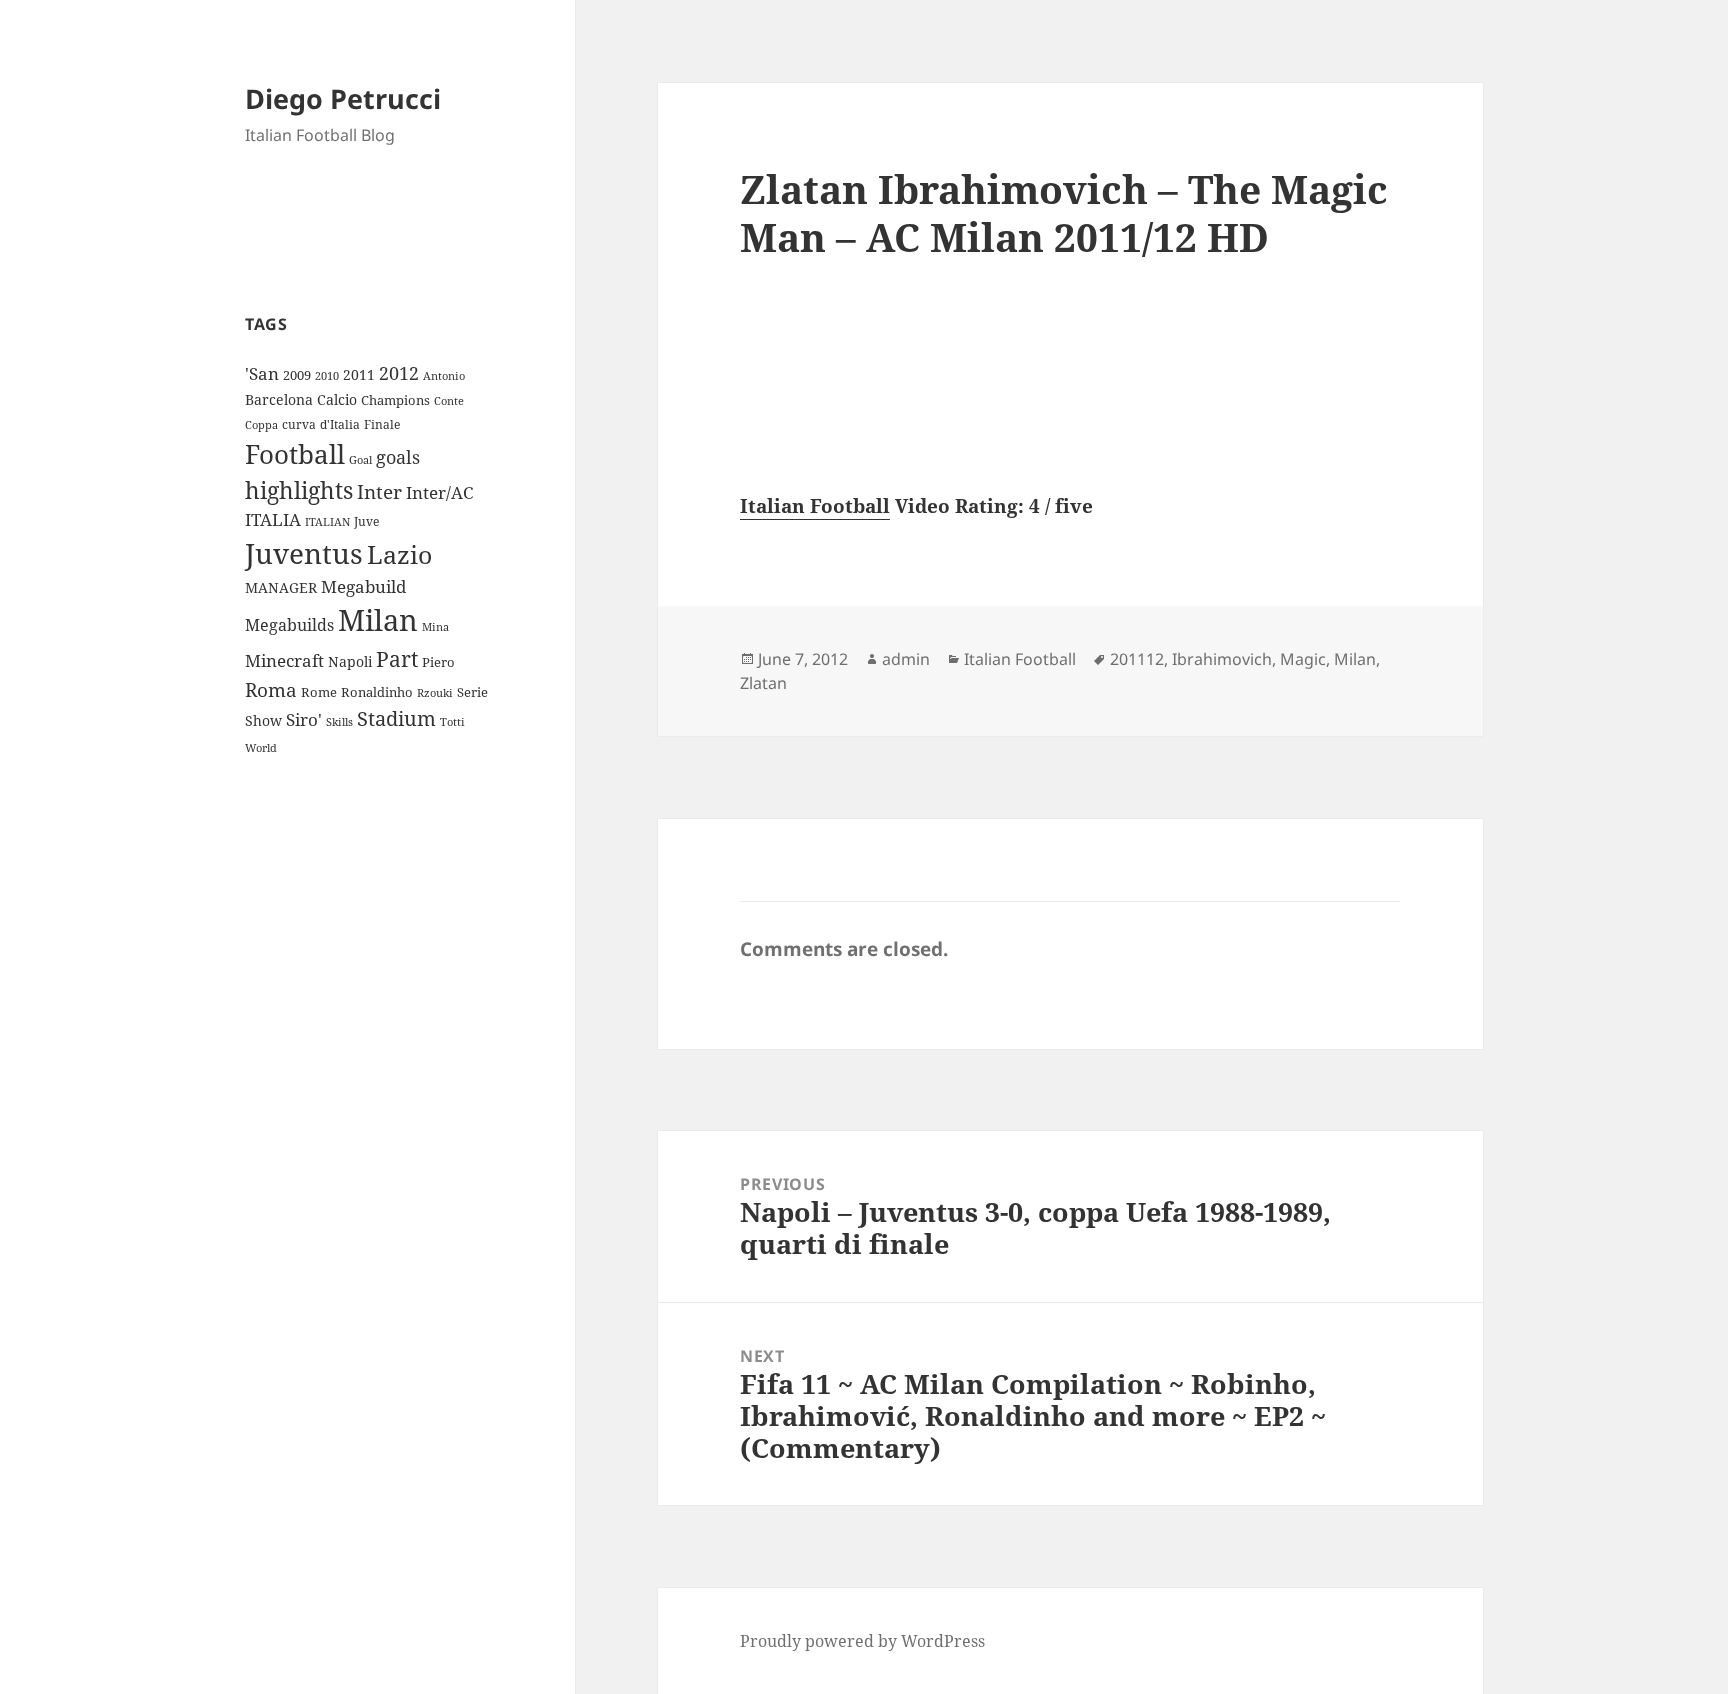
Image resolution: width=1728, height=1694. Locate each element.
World (261, 748)
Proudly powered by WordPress (862, 1641)
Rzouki (435, 693)
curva (299, 424)
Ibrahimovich (1222, 659)
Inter (379, 491)
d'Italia (340, 424)
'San (262, 373)
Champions (395, 400)
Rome (319, 692)
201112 (1137, 659)
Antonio (444, 375)
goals (398, 457)
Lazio (399, 554)
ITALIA (273, 519)
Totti (452, 722)
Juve (366, 521)
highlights (299, 490)
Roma (271, 690)
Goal (360, 459)
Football (295, 454)
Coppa (261, 424)
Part (397, 658)
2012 (399, 373)
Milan (378, 620)
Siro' (304, 719)
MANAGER (281, 587)
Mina (435, 627)
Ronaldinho (377, 692)
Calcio (337, 399)
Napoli (350, 661)
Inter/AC (439, 492)
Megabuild (363, 586)
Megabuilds (289, 625)
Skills (339, 722)
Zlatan (763, 683)
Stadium (396, 718)
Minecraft (284, 660)
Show (263, 720)
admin (906, 659)
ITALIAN (327, 521)
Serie (472, 692)
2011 (359, 374)
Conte (449, 400)
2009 (297, 375)
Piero (438, 662)
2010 (327, 376)
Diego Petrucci (343, 98)
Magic (1303, 659)
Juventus (304, 553)
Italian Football (815, 506)
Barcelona (279, 399)
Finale (382, 424)
